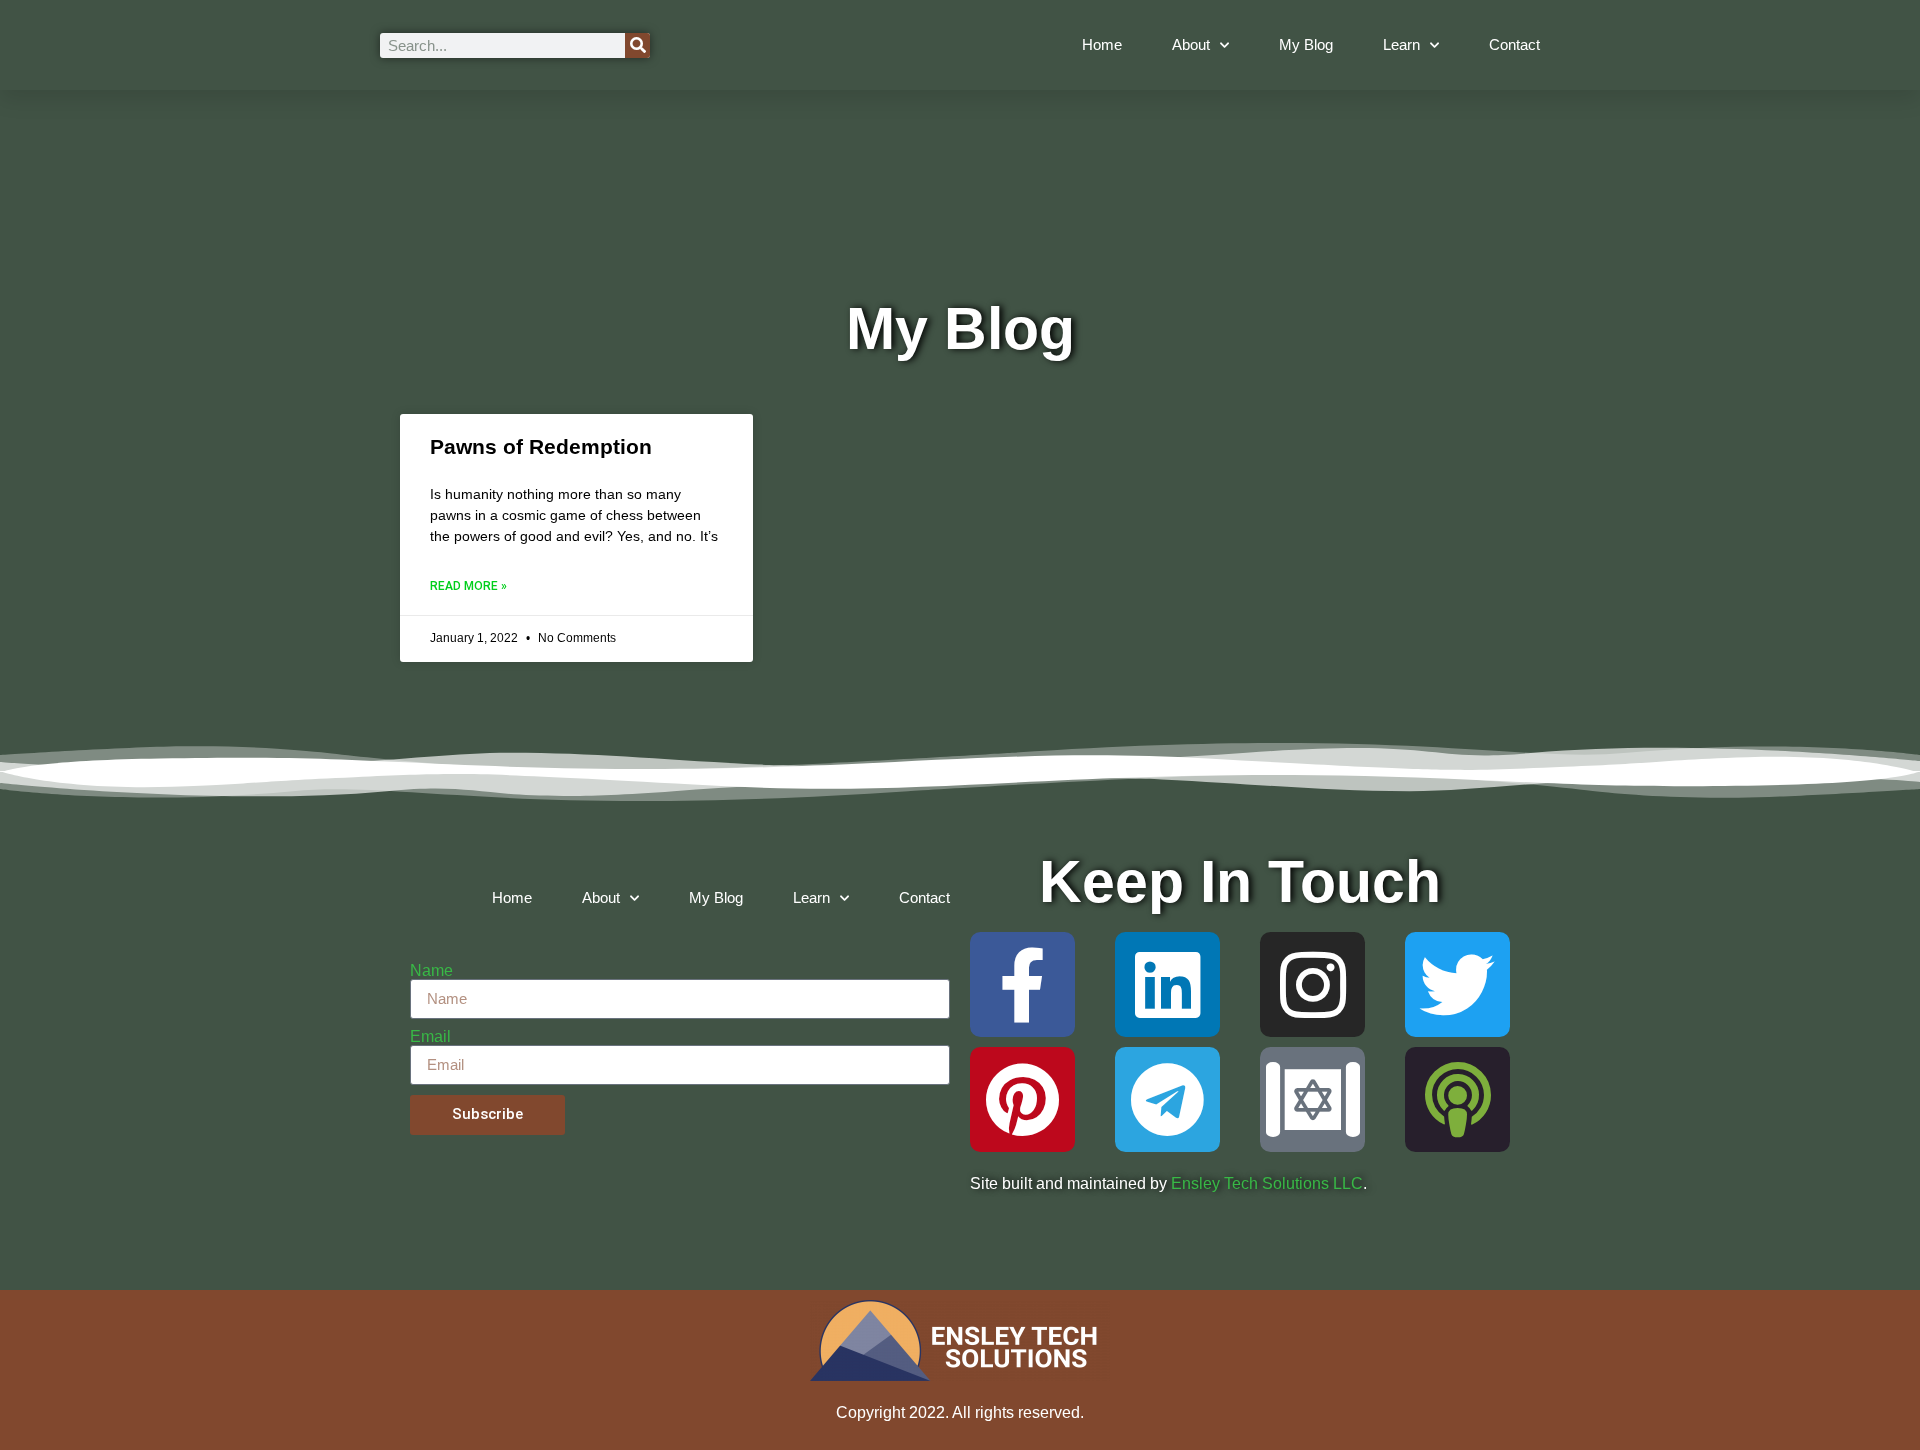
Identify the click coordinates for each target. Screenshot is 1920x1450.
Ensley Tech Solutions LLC (1267, 1183)
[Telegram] (1167, 1099)
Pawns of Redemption (541, 446)
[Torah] (1312, 1099)
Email (430, 1037)
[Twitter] (1457, 984)
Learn (1401, 44)
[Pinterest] (1022, 1099)
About (1191, 44)
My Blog (1306, 44)
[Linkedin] (1167, 984)
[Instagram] (1312, 984)
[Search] (637, 45)
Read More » (468, 586)
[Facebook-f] (1022, 984)
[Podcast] (1457, 1099)
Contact (1514, 44)
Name (431, 971)
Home (1102, 44)
